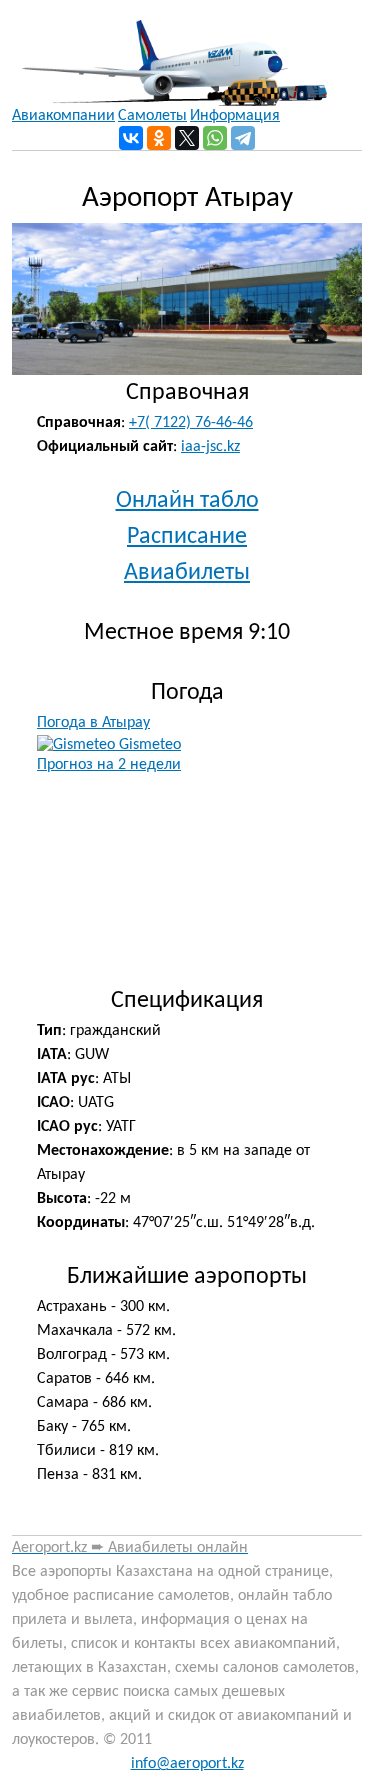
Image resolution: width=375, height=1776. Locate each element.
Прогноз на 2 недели (109, 765)
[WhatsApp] (215, 138)
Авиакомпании (63, 116)
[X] (187, 138)
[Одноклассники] (159, 138)
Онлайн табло (187, 501)
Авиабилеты (187, 573)
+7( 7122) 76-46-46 (191, 423)
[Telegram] (243, 138)
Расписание (187, 537)
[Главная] (169, 53)
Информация (235, 116)
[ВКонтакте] (131, 138)
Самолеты (152, 116)
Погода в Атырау (93, 723)
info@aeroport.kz (187, 1764)
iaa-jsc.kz (210, 447)
